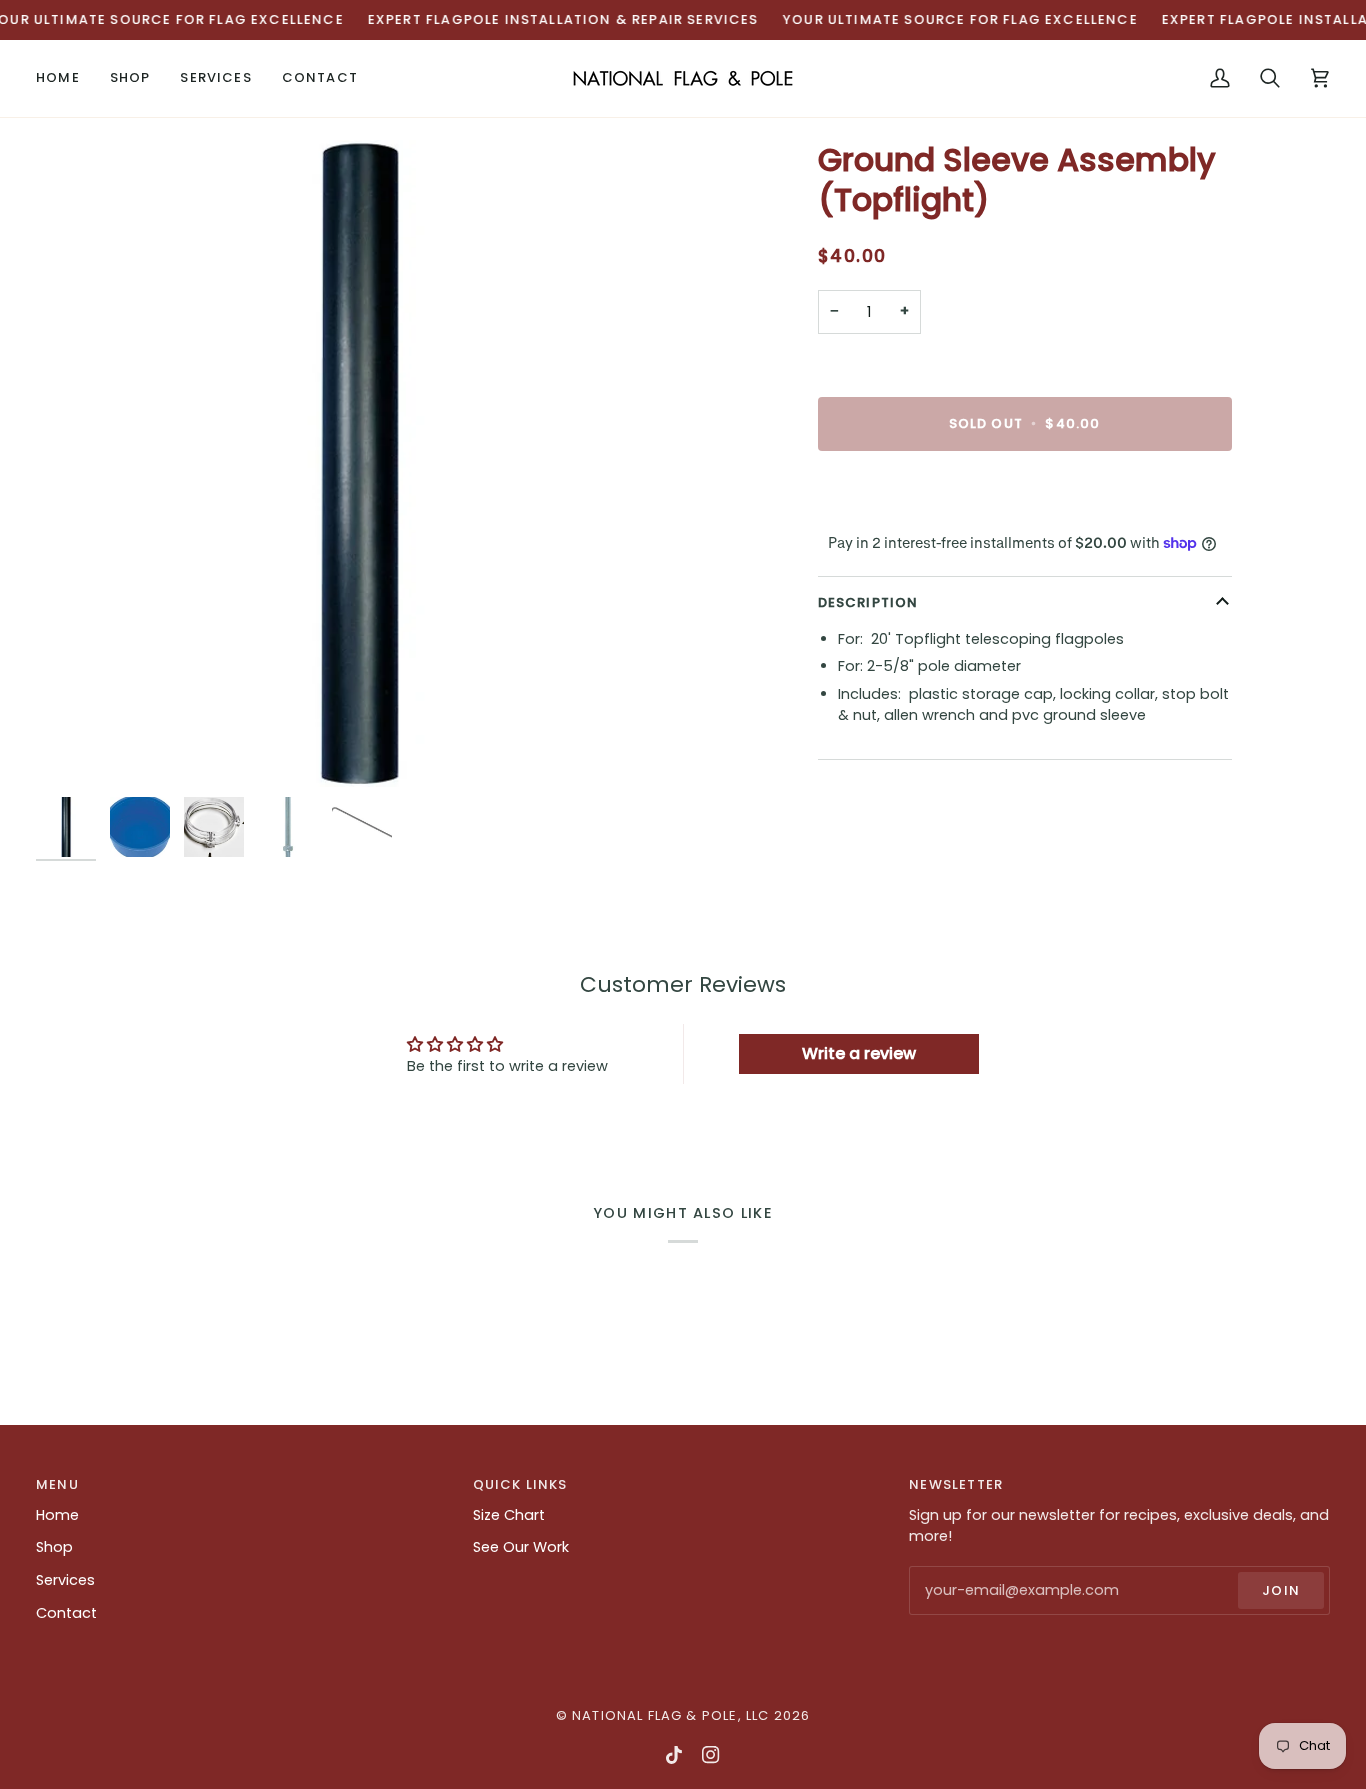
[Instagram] (711, 1755)
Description (868, 602)
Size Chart (509, 1515)
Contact (66, 1613)
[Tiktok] (674, 1755)
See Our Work (521, 1547)
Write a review (859, 1053)
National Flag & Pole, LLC (670, 1715)
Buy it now (1024, 492)
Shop (54, 1547)
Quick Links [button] (520, 1484)
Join (1281, 1590)
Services (65, 1580)
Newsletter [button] (956, 1484)
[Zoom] (359, 463)
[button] (130, 78)
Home (57, 1515)
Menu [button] (57, 1484)
